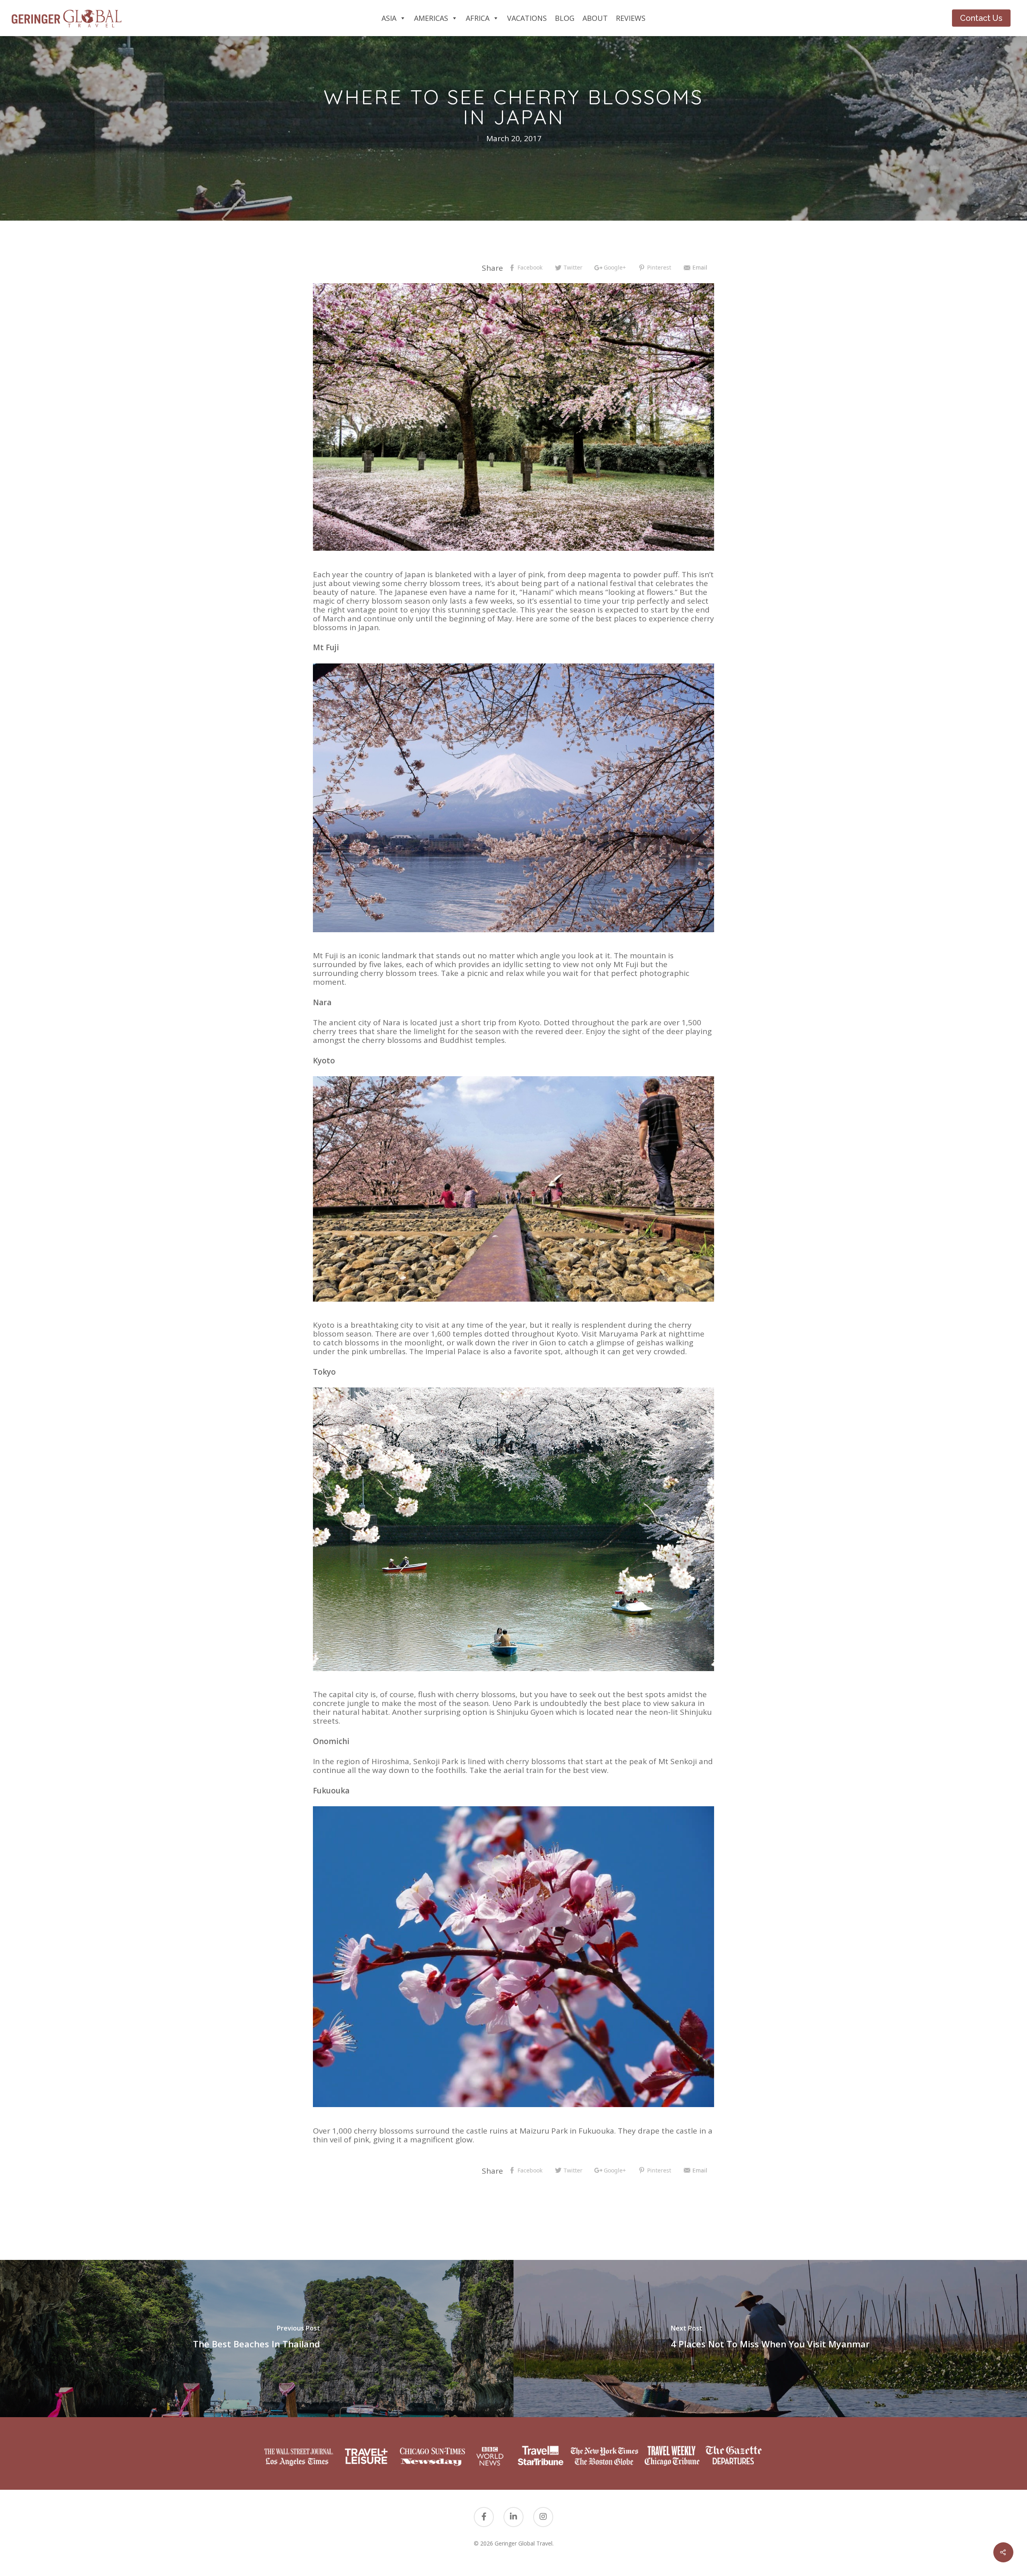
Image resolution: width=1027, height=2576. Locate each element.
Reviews (631, 18)
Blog (565, 18)
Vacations (527, 18)
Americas (431, 18)
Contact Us (981, 18)
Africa (478, 18)
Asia (389, 18)
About (595, 18)
